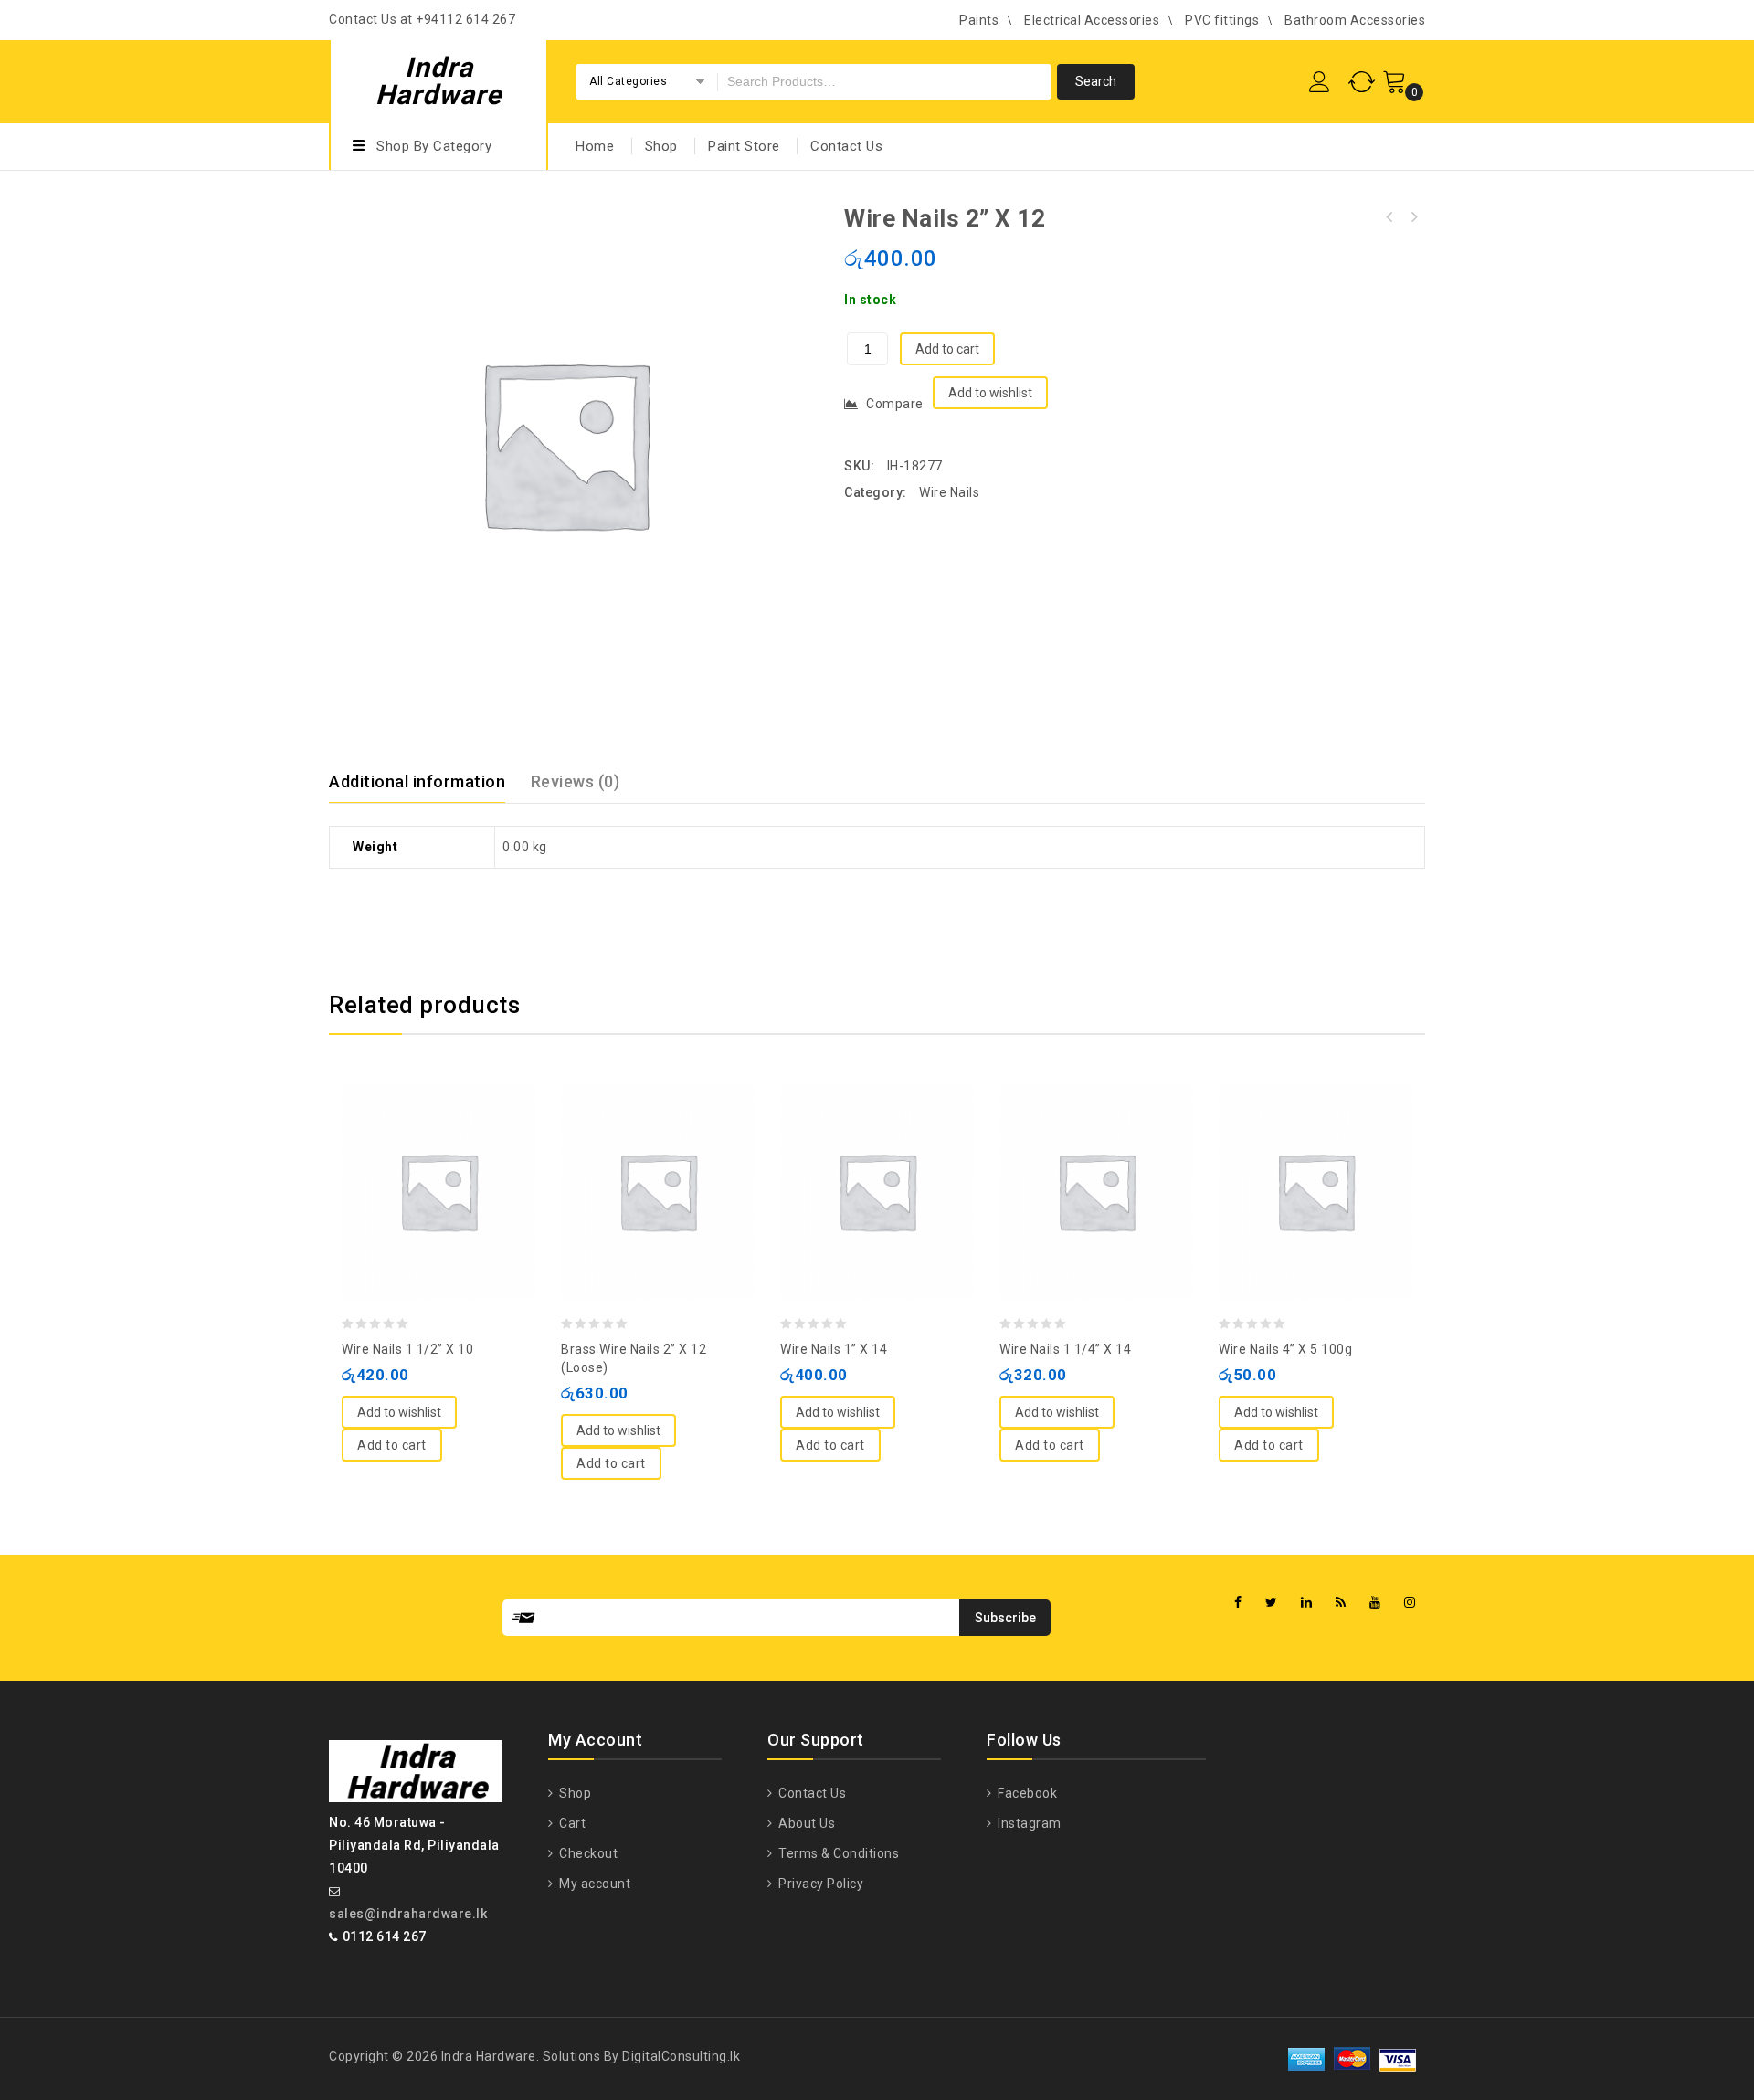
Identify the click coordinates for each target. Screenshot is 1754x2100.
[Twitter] (1272, 1603)
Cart (571, 1823)
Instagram (1028, 1823)
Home (595, 146)
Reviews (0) (576, 781)
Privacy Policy (819, 1884)
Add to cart (947, 349)
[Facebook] (1238, 1603)
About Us (805, 1823)
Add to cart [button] (392, 1445)
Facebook (1026, 1793)
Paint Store (744, 146)
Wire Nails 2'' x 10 (1413, 217)
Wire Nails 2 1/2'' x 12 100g (1389, 217)
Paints (979, 20)
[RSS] (1341, 1603)
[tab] (428, 782)
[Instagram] (1410, 1603)
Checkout (587, 1853)
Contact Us (846, 146)
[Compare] (420, 1146)
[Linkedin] (1307, 1603)
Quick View (457, 1146)
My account (593, 1884)
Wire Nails (949, 492)
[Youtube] (1375, 1603)
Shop (661, 146)
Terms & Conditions (837, 1853)
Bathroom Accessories (1355, 20)
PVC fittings (1222, 20)
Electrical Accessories (1092, 20)
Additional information (417, 781)
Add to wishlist (990, 393)
